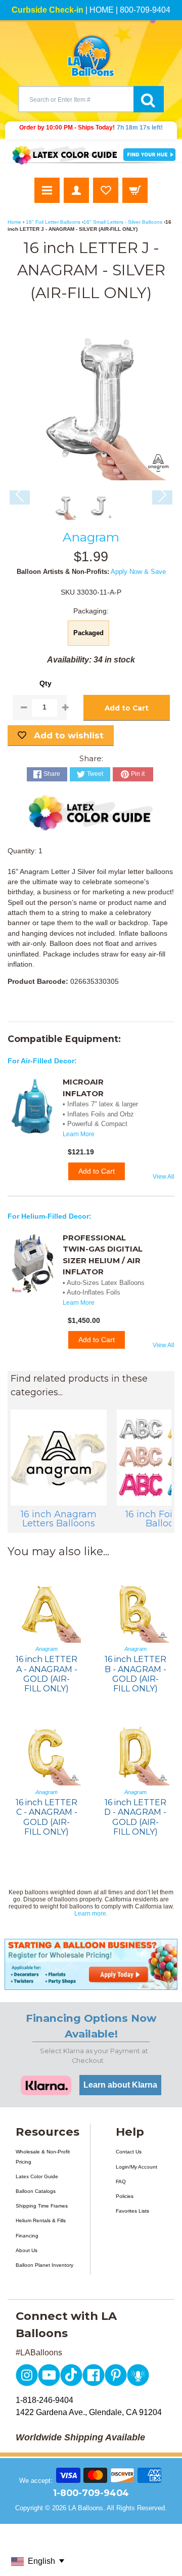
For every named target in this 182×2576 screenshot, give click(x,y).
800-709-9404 (145, 10)
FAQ (121, 2182)
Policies (125, 2196)
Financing (27, 2236)
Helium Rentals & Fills (41, 2220)
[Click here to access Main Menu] (47, 190)
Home (14, 222)
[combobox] (76, 99)
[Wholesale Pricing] (91, 1964)
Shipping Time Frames (42, 2206)
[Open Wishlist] (106, 190)
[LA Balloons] (91, 56)
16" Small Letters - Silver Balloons (123, 222)
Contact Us (129, 2152)
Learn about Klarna (120, 2085)
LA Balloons (86, 2508)
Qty (45, 683)
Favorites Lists (132, 2211)
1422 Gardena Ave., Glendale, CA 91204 (89, 2412)
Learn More (79, 1134)
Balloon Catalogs (36, 2191)
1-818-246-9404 (44, 2400)
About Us (27, 2250)
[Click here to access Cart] (135, 190)
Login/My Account (136, 2167)
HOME (102, 10)
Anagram (91, 537)
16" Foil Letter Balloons (53, 222)
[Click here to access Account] (76, 190)
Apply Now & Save (138, 572)
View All (164, 1177)
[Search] (149, 99)
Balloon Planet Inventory (44, 2265)
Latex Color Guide (37, 2176)
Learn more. (91, 1914)
